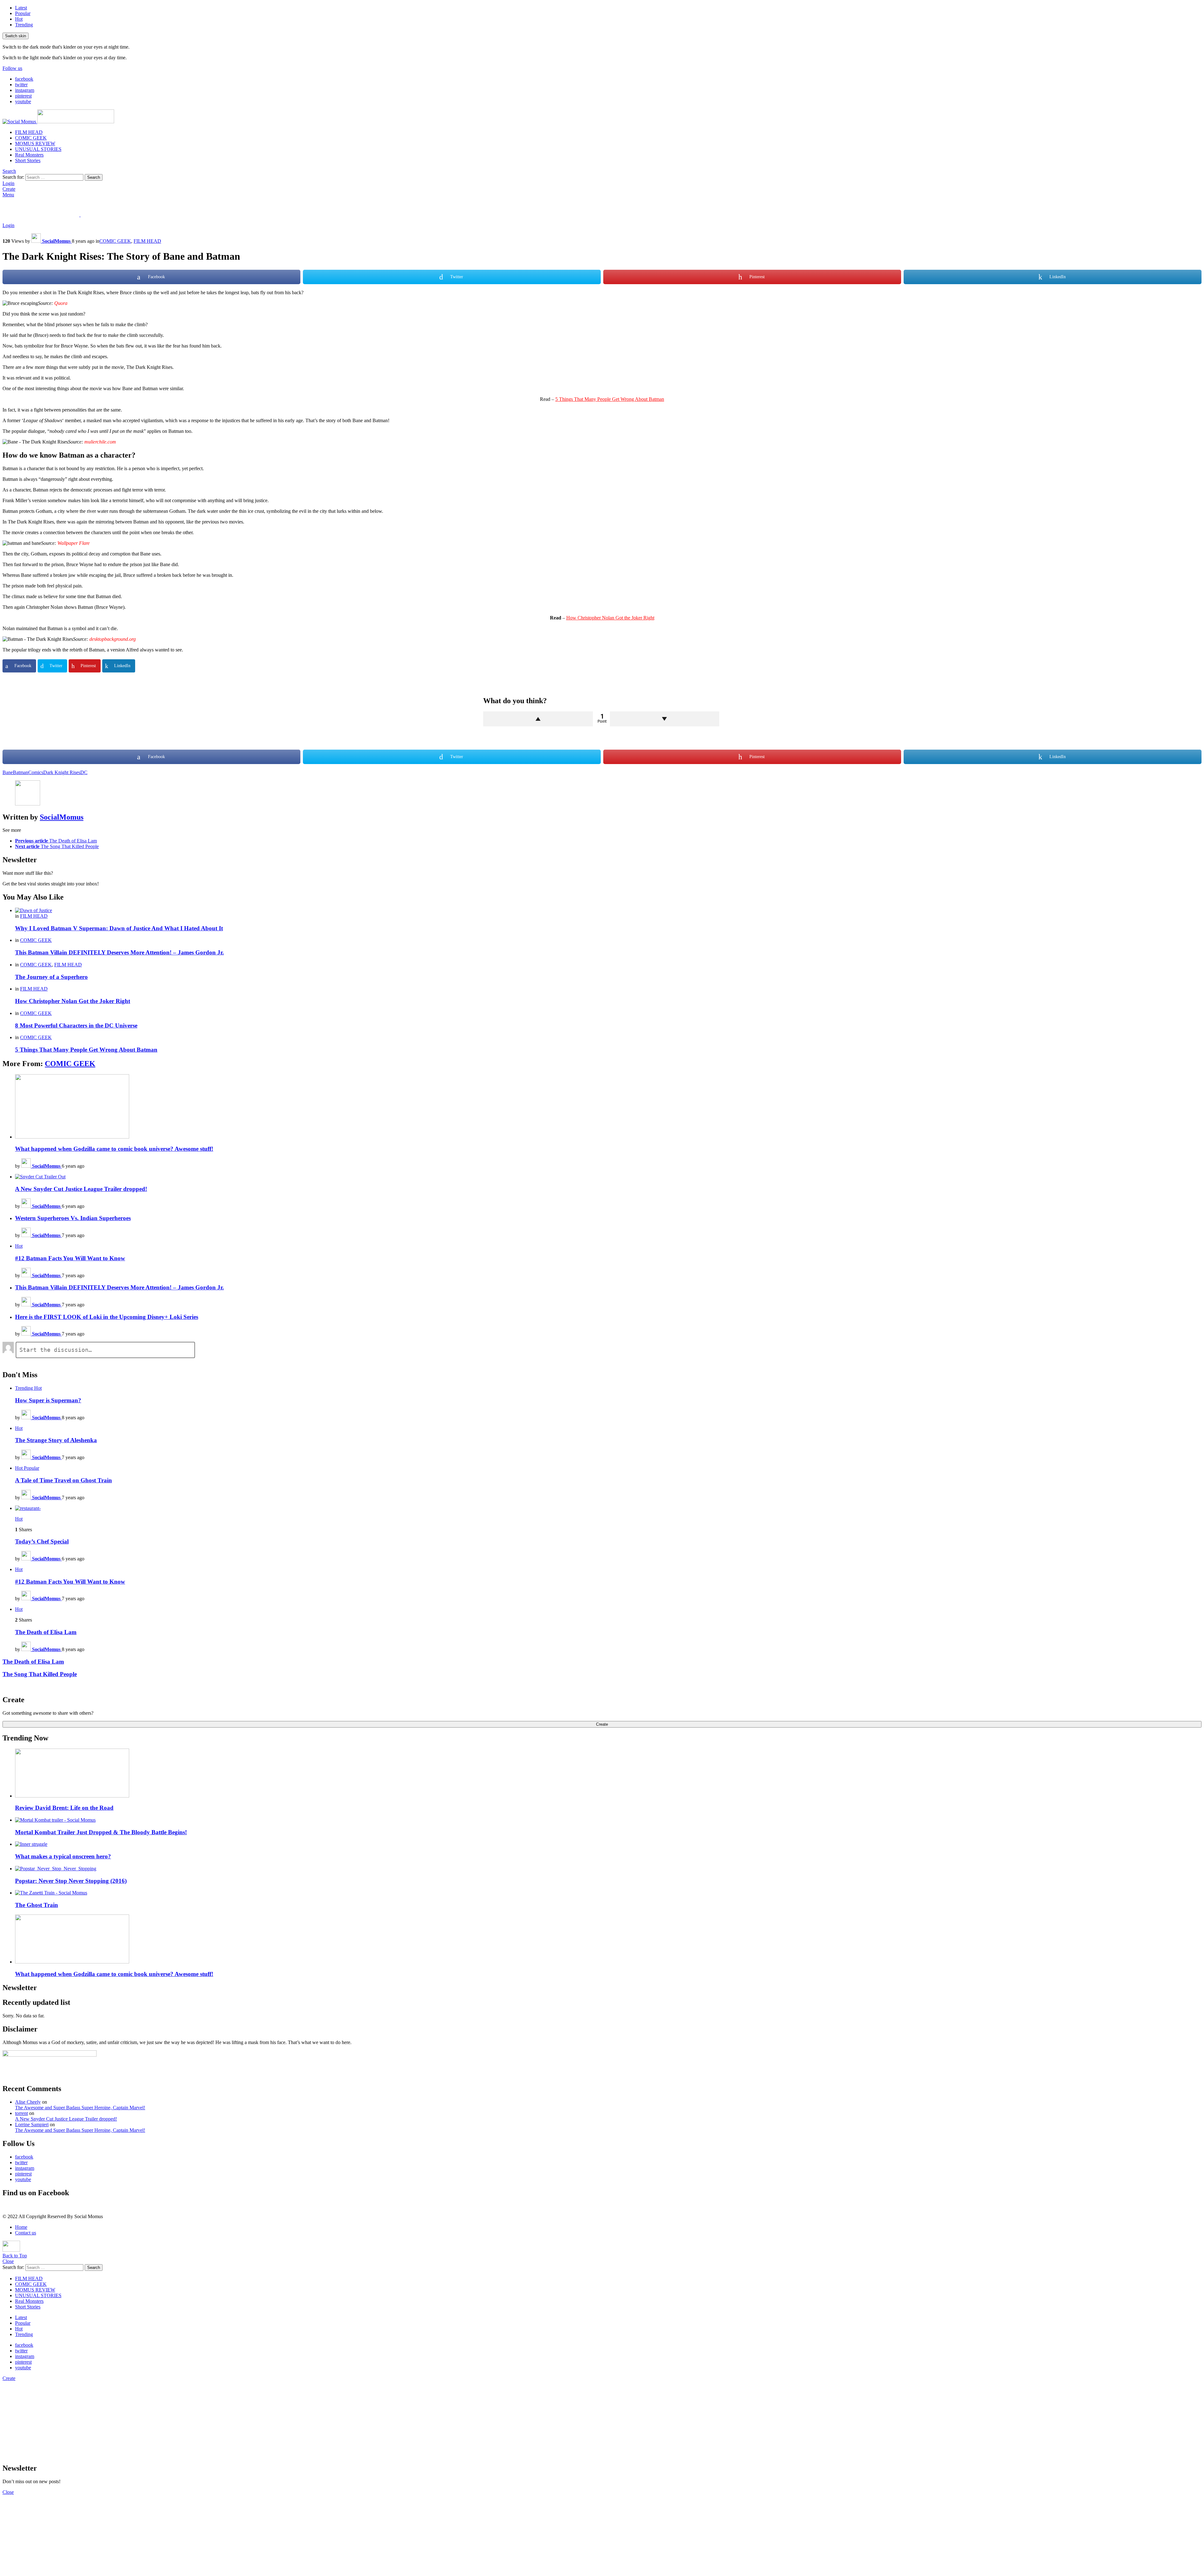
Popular (23, 13)
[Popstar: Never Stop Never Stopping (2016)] (608, 1869)
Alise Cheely (28, 2102)
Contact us (26, 2233)
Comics (36, 772)
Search (94, 177)
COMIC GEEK (31, 138)
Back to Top (15, 2256)
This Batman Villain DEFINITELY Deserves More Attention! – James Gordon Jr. (119, 952)
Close (8, 2261)
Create (9, 189)
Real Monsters (29, 155)
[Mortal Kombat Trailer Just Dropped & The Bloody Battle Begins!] (608, 1820)
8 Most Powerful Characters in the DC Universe (76, 1025)
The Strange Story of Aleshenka (56, 1440)
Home (21, 2227)
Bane (8, 772)
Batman (21, 772)
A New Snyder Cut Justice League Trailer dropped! (81, 1189)
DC (84, 772)
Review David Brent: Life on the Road (64, 1808)
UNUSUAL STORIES (38, 149)
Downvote (665, 719)
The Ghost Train (37, 1905)
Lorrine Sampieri (32, 2125)
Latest (21, 8)
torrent (21, 2113)
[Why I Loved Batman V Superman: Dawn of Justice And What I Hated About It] (608, 911)
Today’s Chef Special (42, 1541)
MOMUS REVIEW (35, 143)
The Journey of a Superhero (51, 977)
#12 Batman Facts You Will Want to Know (70, 1258)
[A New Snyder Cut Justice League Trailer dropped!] (608, 1177)
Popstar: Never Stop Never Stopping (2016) (71, 1881)
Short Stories (28, 160)
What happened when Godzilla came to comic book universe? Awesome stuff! (114, 1149)
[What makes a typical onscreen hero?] (608, 1844)
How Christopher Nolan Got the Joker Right (610, 618)
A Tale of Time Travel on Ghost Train (63, 1480)
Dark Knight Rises (62, 772)
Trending (24, 25)
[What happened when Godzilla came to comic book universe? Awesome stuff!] (608, 1107)
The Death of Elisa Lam (46, 1632)
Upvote (538, 719)
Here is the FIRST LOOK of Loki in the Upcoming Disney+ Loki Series (107, 1317)
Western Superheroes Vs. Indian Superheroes (73, 1218)
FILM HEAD (29, 132)
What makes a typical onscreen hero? (63, 1856)
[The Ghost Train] (608, 1893)
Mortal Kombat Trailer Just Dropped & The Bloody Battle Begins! (101, 1832)
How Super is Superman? (48, 1400)
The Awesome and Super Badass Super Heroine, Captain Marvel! (80, 2108)
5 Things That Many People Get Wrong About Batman (610, 399)
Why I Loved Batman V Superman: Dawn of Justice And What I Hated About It (119, 928)
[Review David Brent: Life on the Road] (608, 1774)
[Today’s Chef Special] (608, 1508)
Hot (19, 19)
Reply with (1194, 1351)
